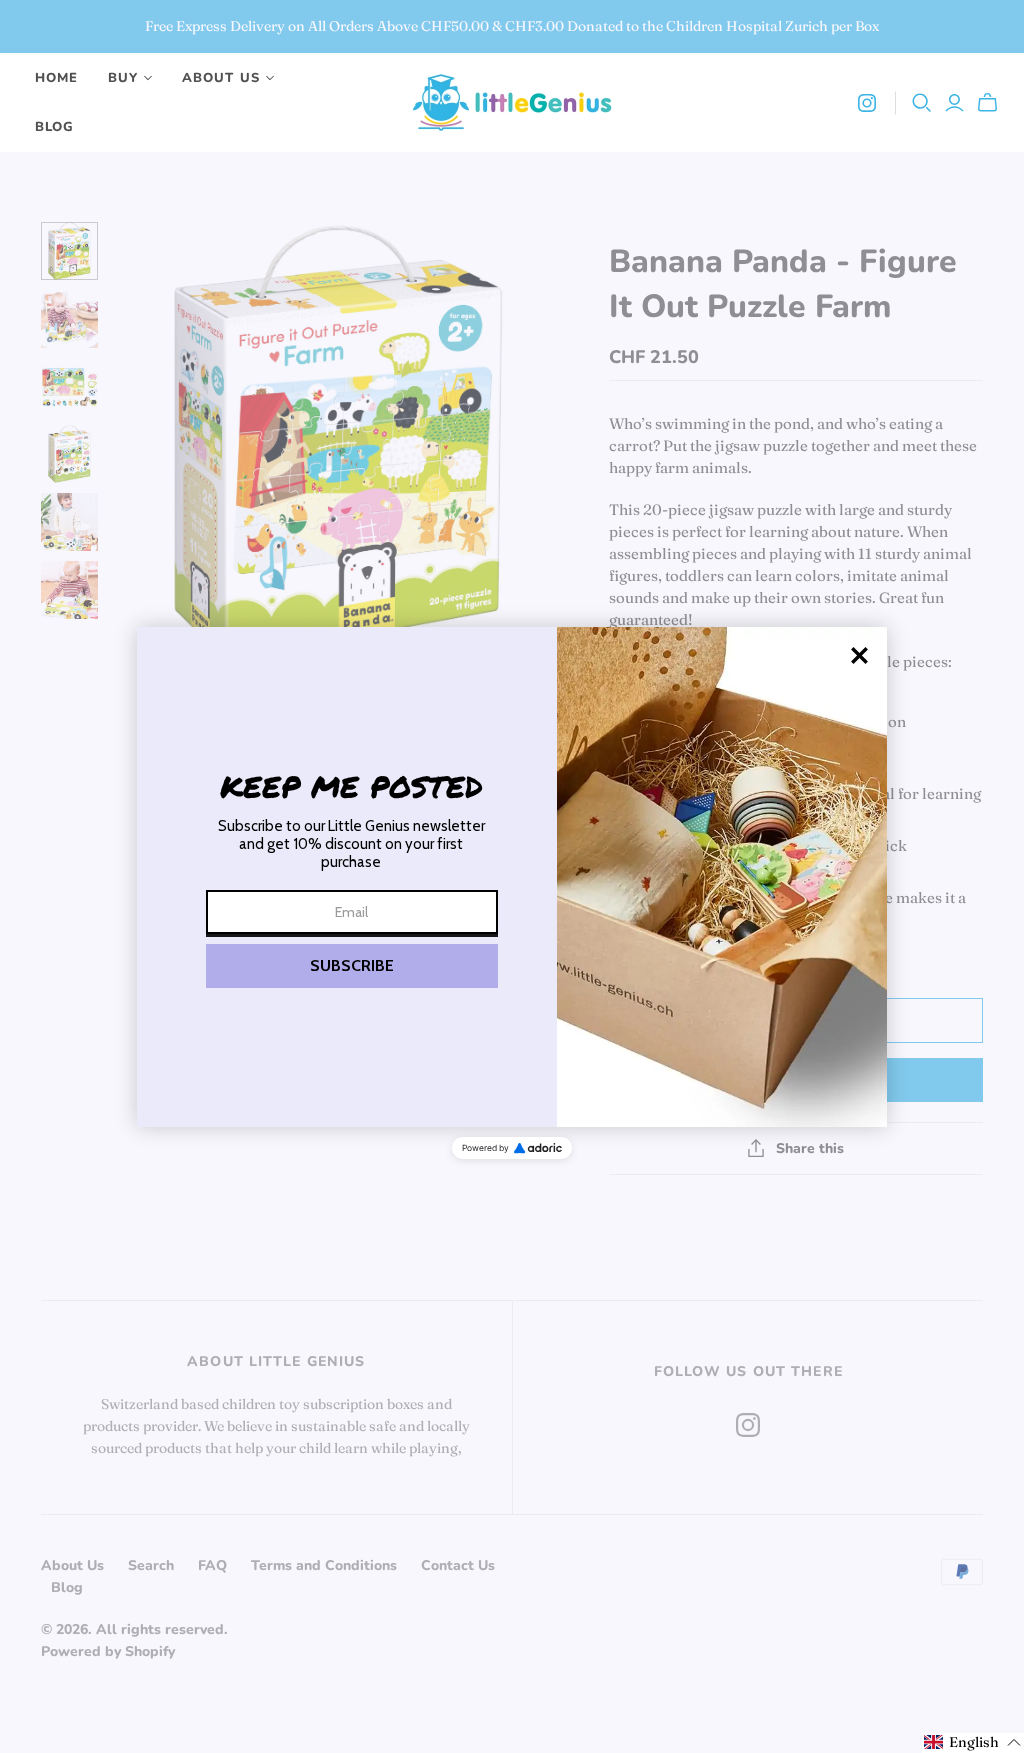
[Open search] (922, 103)
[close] (859, 655)
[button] (352, 966)
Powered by (485, 1148)
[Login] (954, 103)
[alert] (512, 877)
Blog (54, 127)
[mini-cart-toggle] (990, 103)
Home (56, 78)
